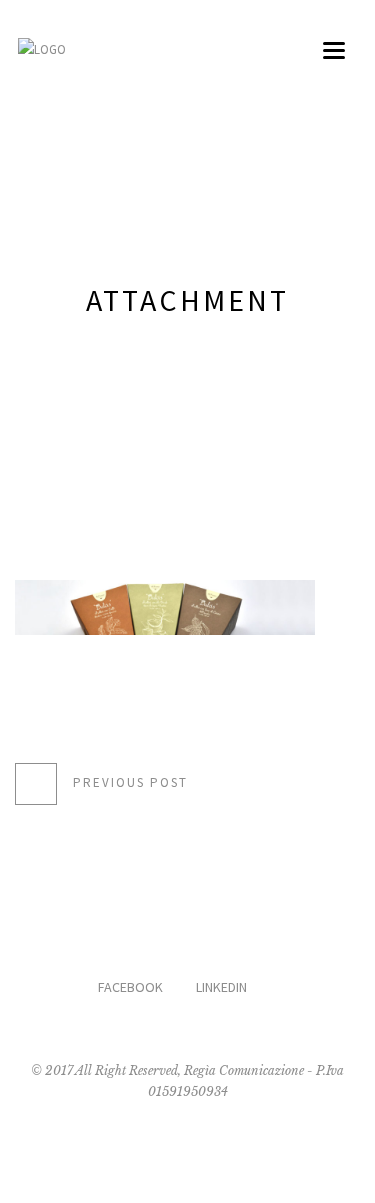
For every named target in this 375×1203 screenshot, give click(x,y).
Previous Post (130, 782)
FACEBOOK (130, 987)
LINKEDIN (221, 987)
